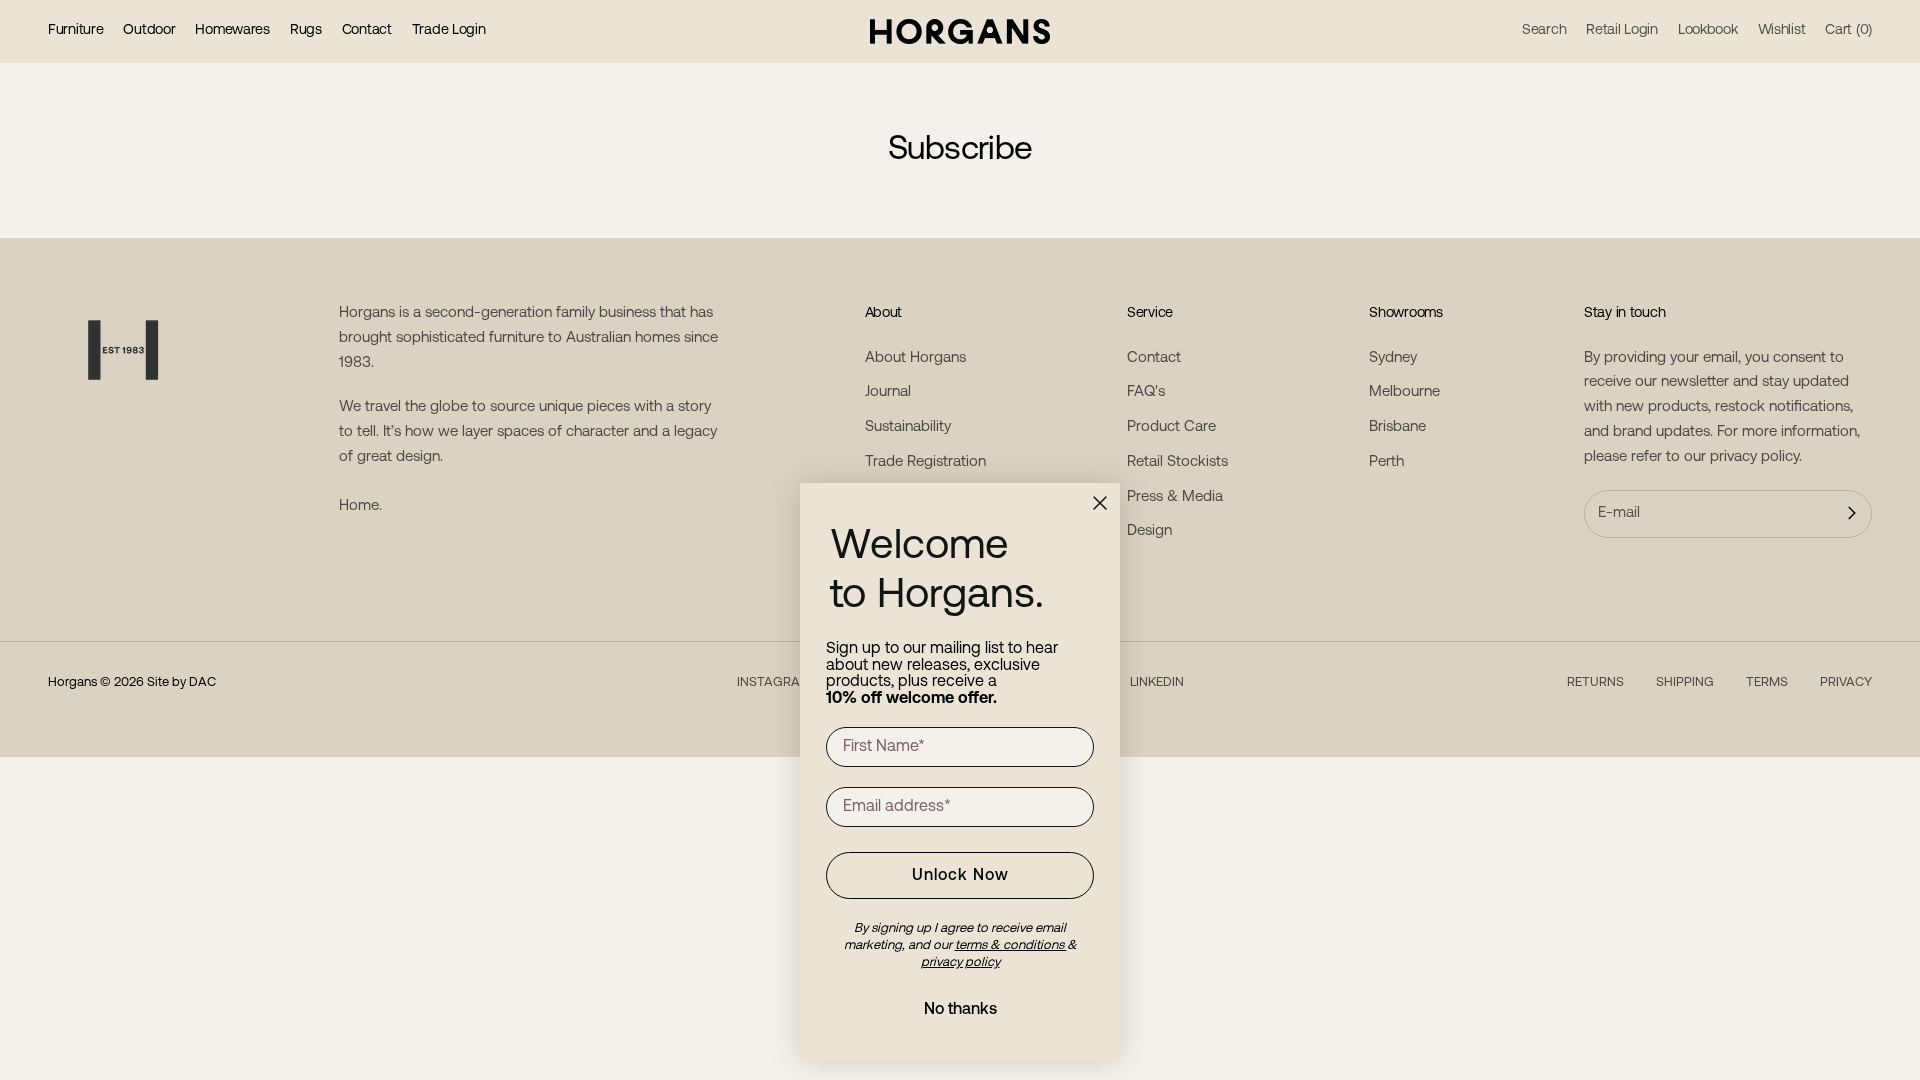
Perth (1386, 462)
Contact (367, 30)
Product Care (1171, 427)
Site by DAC (181, 682)
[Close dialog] (1100, 503)
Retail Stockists (1177, 462)
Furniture (75, 30)
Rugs (306, 30)
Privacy (1846, 682)
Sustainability (908, 427)
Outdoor (149, 30)
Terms (1767, 682)
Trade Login (449, 30)
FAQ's (1146, 392)
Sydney (1393, 358)
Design (1149, 531)
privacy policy (1754, 457)
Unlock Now (960, 876)
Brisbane (1397, 427)
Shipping (1685, 682)
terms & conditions (1011, 945)
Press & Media (1175, 497)
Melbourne (1404, 392)
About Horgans (915, 358)
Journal (888, 392)
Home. (360, 506)
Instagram (774, 682)
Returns (1595, 682)
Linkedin (1157, 682)
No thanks (960, 1010)
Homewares (232, 30)
